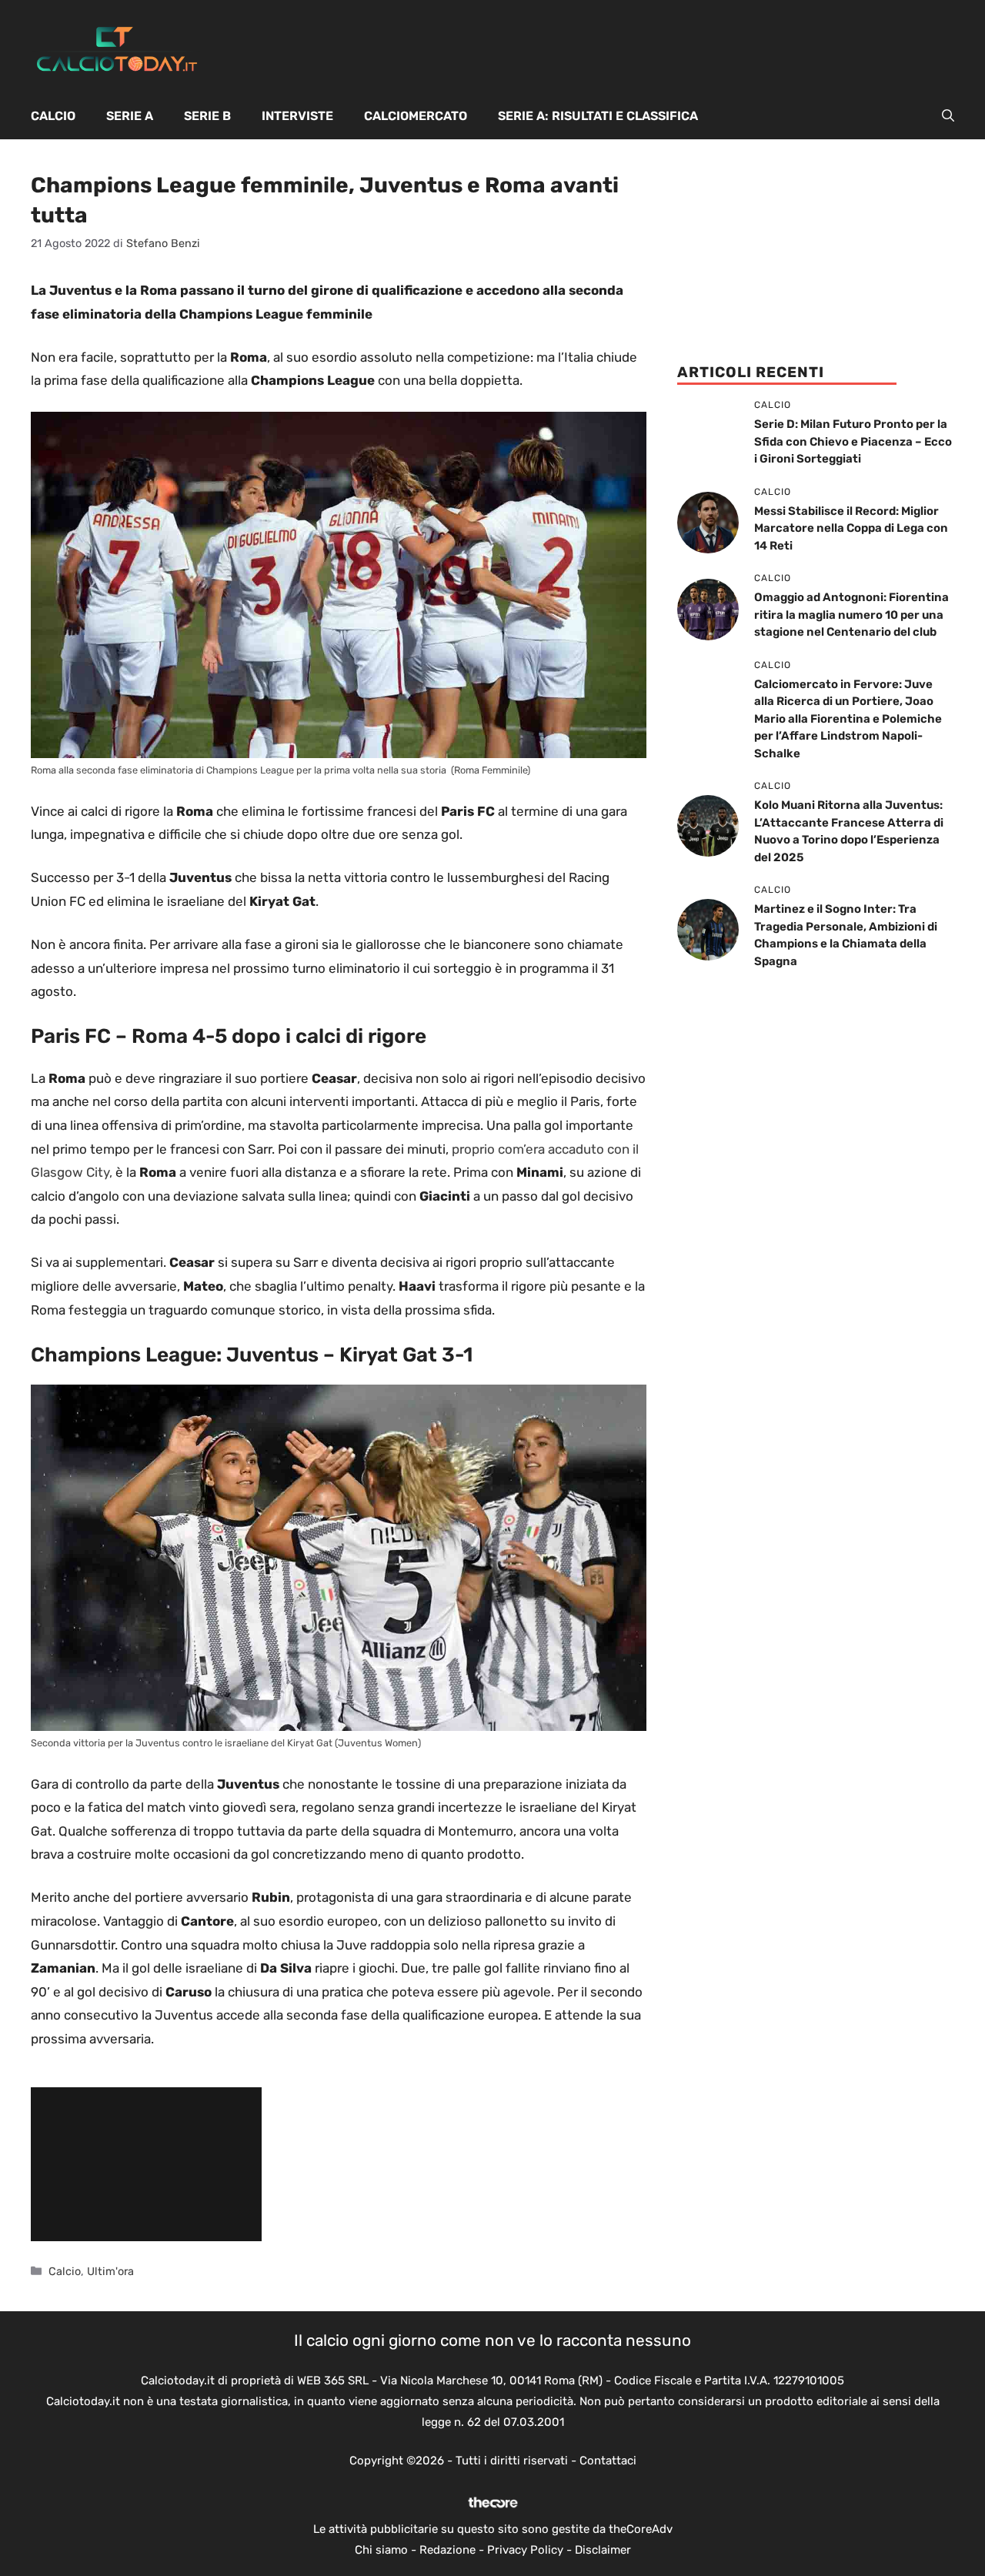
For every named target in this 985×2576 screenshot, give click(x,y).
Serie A (130, 116)
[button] (948, 116)
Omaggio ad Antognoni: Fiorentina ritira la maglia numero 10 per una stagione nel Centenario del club (851, 615)
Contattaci (608, 2461)
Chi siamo (381, 2550)
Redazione (447, 2550)
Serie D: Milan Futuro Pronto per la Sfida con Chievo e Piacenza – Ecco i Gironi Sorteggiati (853, 441)
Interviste (297, 116)
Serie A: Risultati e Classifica (598, 116)
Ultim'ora (110, 2271)
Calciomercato (416, 116)
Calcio (53, 116)
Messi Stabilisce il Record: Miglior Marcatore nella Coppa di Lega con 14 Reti (851, 528)
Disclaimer (603, 2550)
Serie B (207, 116)
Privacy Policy (525, 2550)
